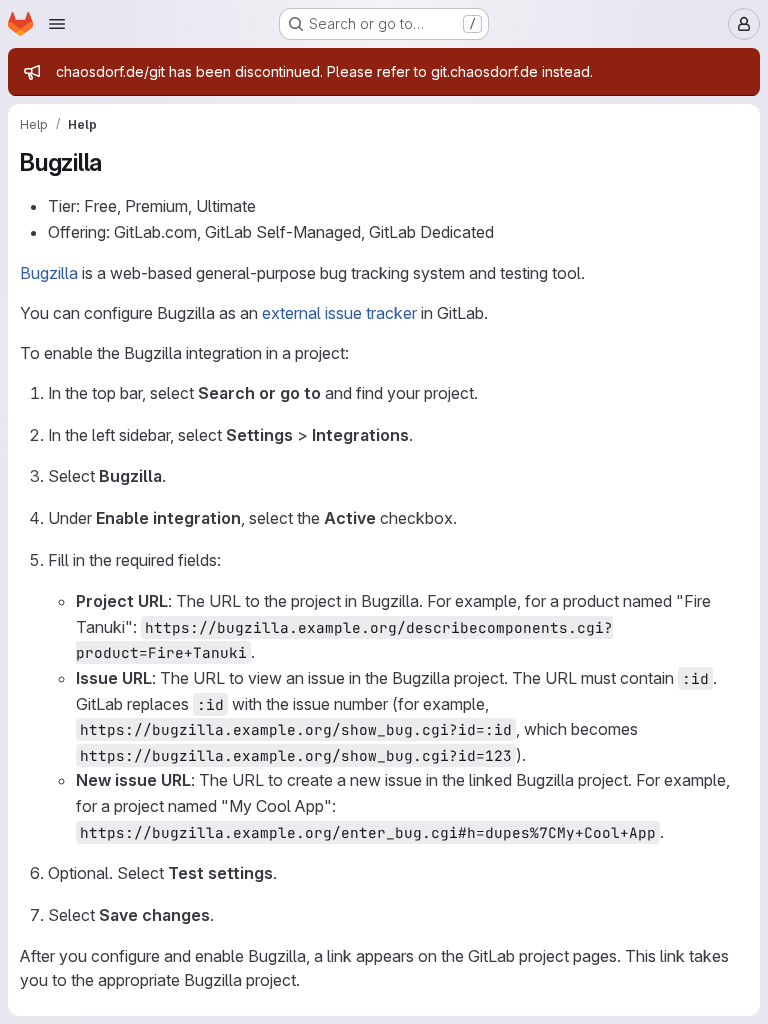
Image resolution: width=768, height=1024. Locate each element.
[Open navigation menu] (57, 24)
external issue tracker (339, 313)
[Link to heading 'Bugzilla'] (115, 162)
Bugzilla (49, 273)
